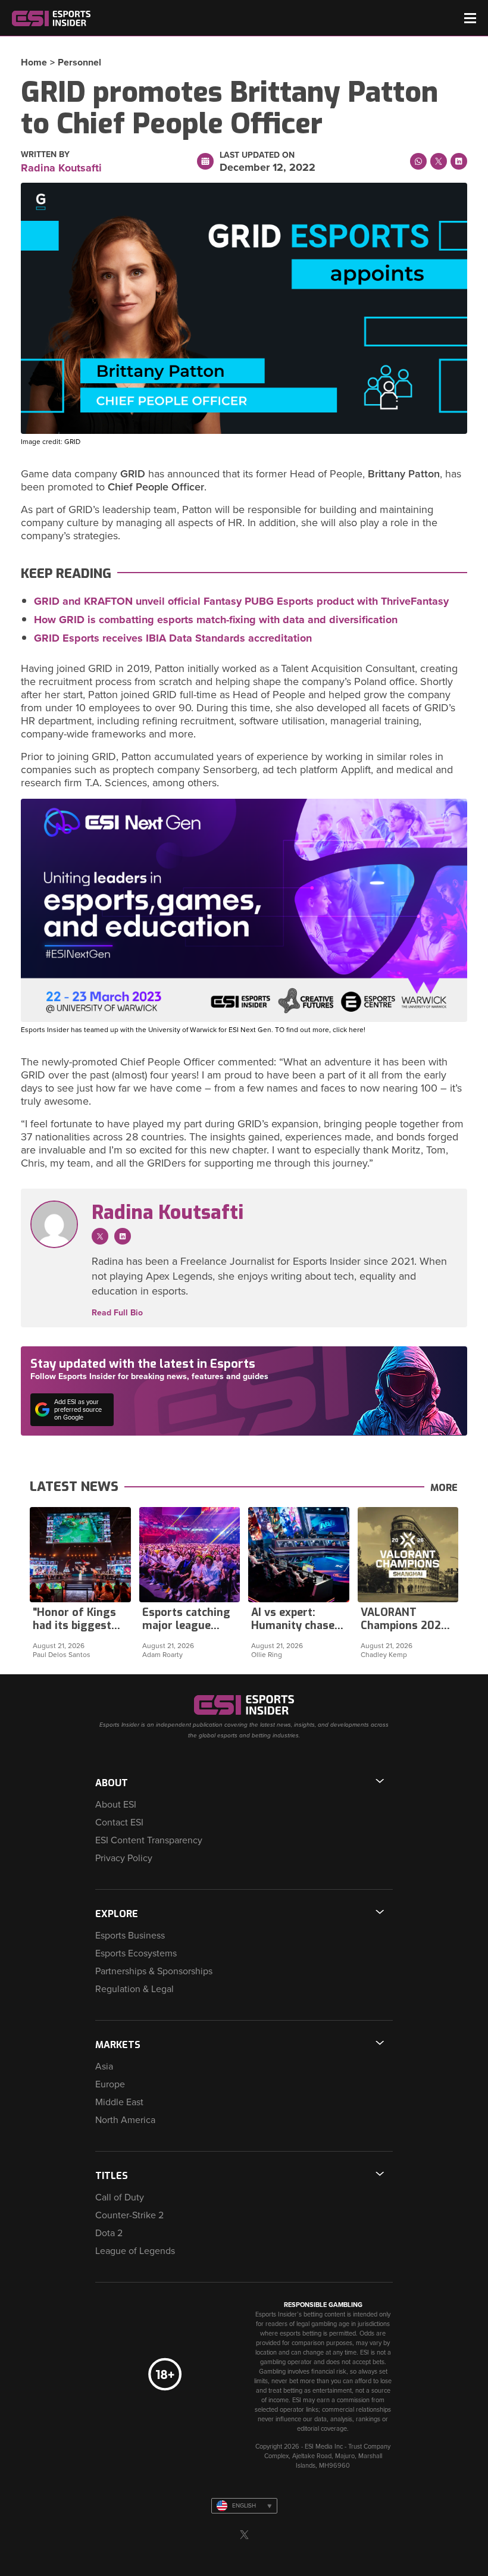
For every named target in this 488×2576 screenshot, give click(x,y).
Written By (45, 155)
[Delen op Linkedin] (459, 161)
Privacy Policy (124, 1858)
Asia (104, 2067)
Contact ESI (119, 1822)
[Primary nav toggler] (470, 18)
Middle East (119, 2102)
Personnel (79, 62)
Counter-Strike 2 (129, 2215)
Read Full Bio (117, 1313)
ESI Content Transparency (149, 1840)
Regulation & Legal (134, 1989)
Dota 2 (109, 2233)
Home (34, 62)
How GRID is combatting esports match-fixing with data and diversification (216, 620)
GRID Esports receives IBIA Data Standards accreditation (173, 638)
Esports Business (130, 1936)
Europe (110, 2084)
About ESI (116, 1805)
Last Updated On (257, 155)
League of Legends (135, 2251)
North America (125, 2120)
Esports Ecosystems (136, 1953)
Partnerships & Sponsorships (154, 1971)
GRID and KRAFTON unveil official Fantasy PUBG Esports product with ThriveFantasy (241, 601)
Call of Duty (120, 2197)
